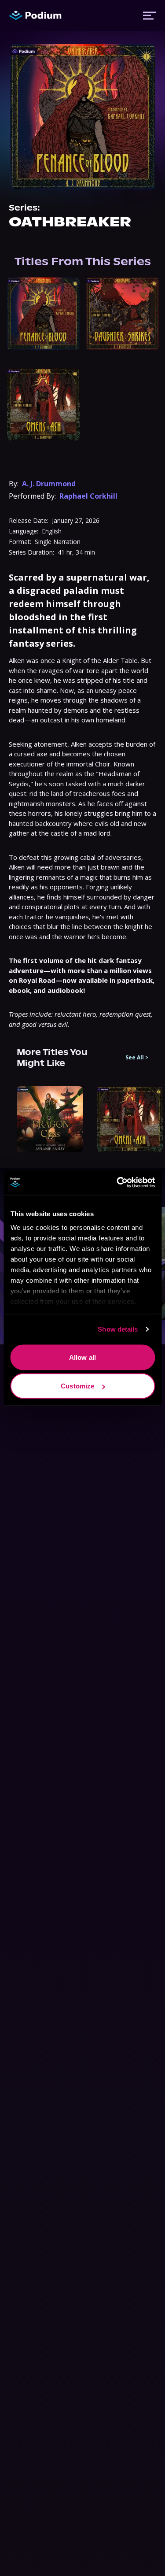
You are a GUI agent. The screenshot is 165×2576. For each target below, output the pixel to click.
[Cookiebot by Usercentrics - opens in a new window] (117, 1183)
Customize (77, 1386)
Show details (118, 1329)
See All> (137, 1058)
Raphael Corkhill (88, 496)
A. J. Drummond (49, 484)
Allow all (82, 1357)
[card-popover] (43, 314)
